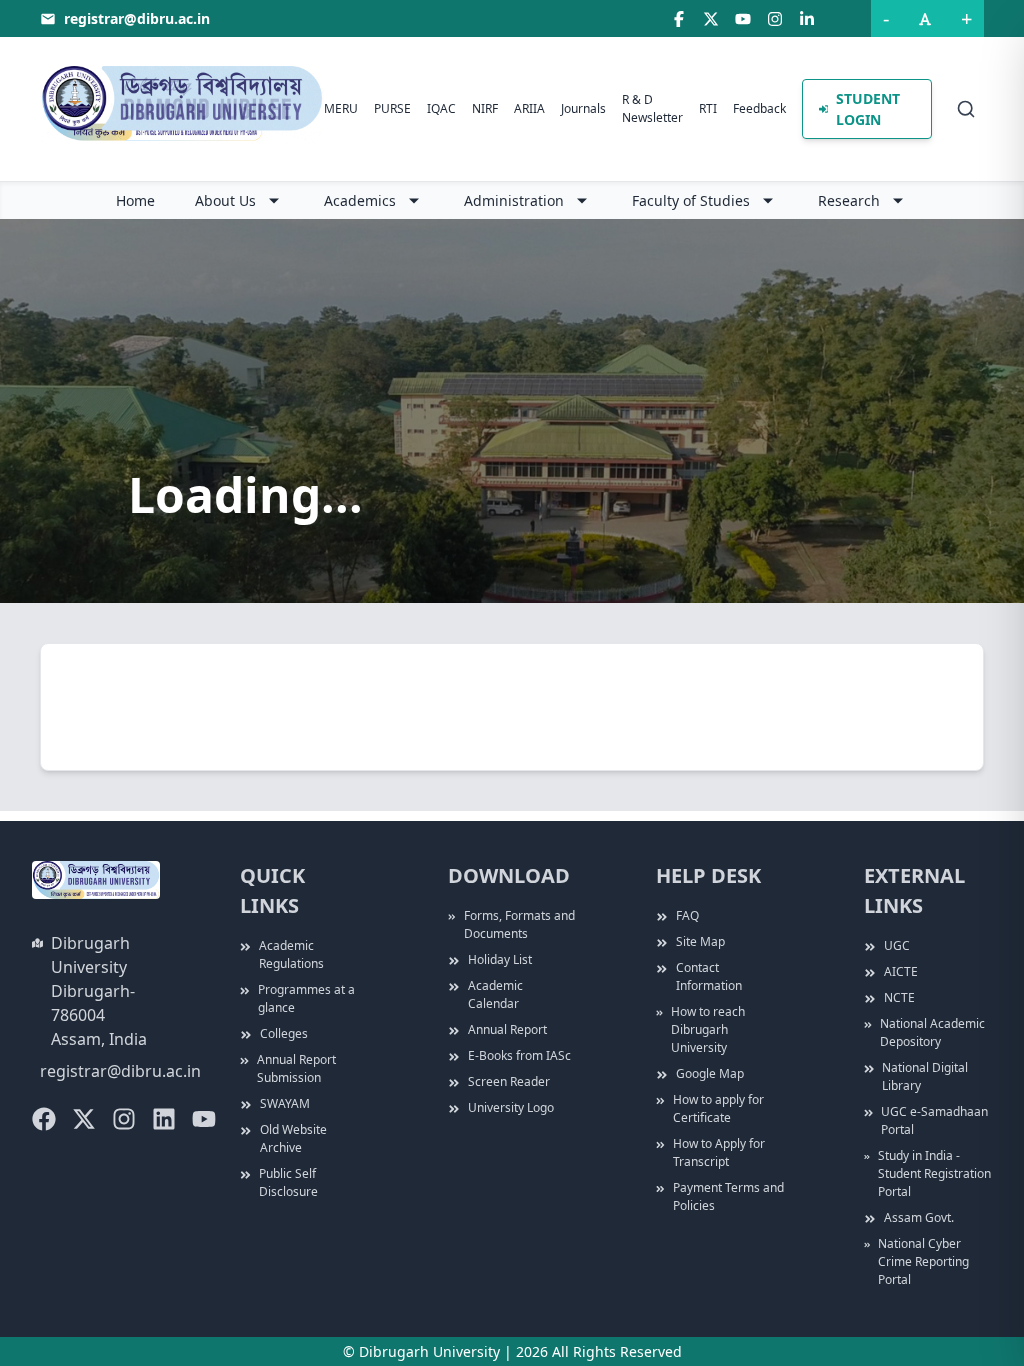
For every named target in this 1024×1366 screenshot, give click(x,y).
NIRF (485, 108)
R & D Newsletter (652, 108)
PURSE (392, 108)
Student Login (868, 109)
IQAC (441, 108)
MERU (341, 108)
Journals (583, 108)
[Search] (966, 109)
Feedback (759, 108)
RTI (708, 108)
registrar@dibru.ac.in (120, 1071)
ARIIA (529, 108)
